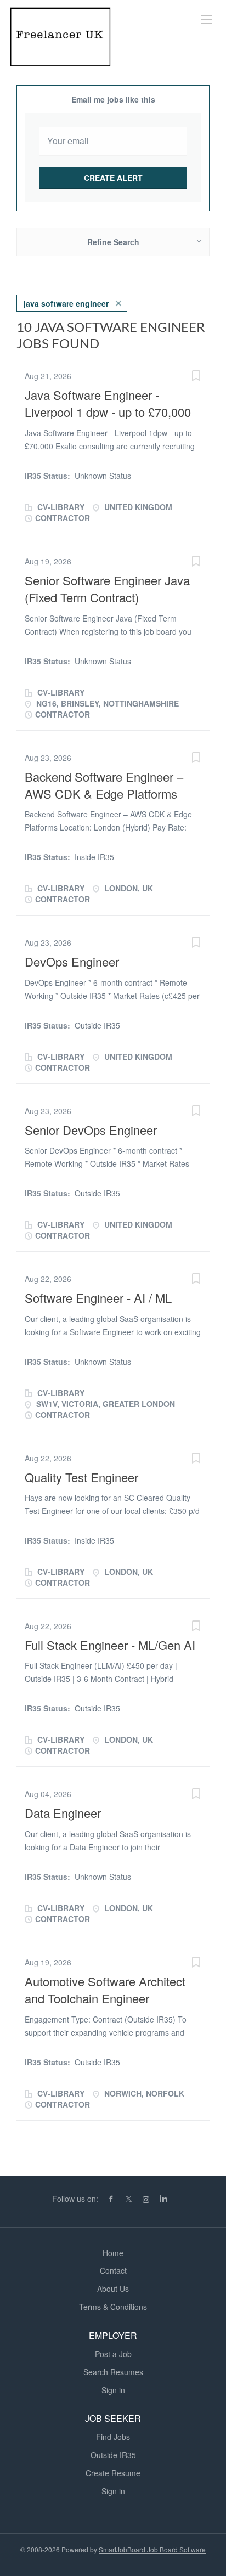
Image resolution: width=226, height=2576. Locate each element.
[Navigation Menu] (207, 20)
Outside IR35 (113, 2455)
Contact (113, 2270)
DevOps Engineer (72, 961)
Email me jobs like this (113, 99)
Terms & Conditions (113, 2307)
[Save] (196, 377)
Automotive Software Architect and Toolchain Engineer (105, 1990)
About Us (113, 2289)
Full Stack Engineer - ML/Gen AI (110, 1645)
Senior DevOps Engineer (91, 1130)
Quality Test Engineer (81, 1477)
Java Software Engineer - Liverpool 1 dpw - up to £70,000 (108, 403)
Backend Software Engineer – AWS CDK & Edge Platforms (104, 785)
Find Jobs (113, 2437)
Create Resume (113, 2473)
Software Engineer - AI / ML (98, 1298)
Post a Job (113, 2354)
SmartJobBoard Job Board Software (152, 2549)
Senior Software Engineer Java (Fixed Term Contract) (107, 589)
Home (113, 2253)
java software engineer (66, 303)
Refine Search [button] (113, 242)
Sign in (113, 2390)
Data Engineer (63, 1813)
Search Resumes (113, 2372)
